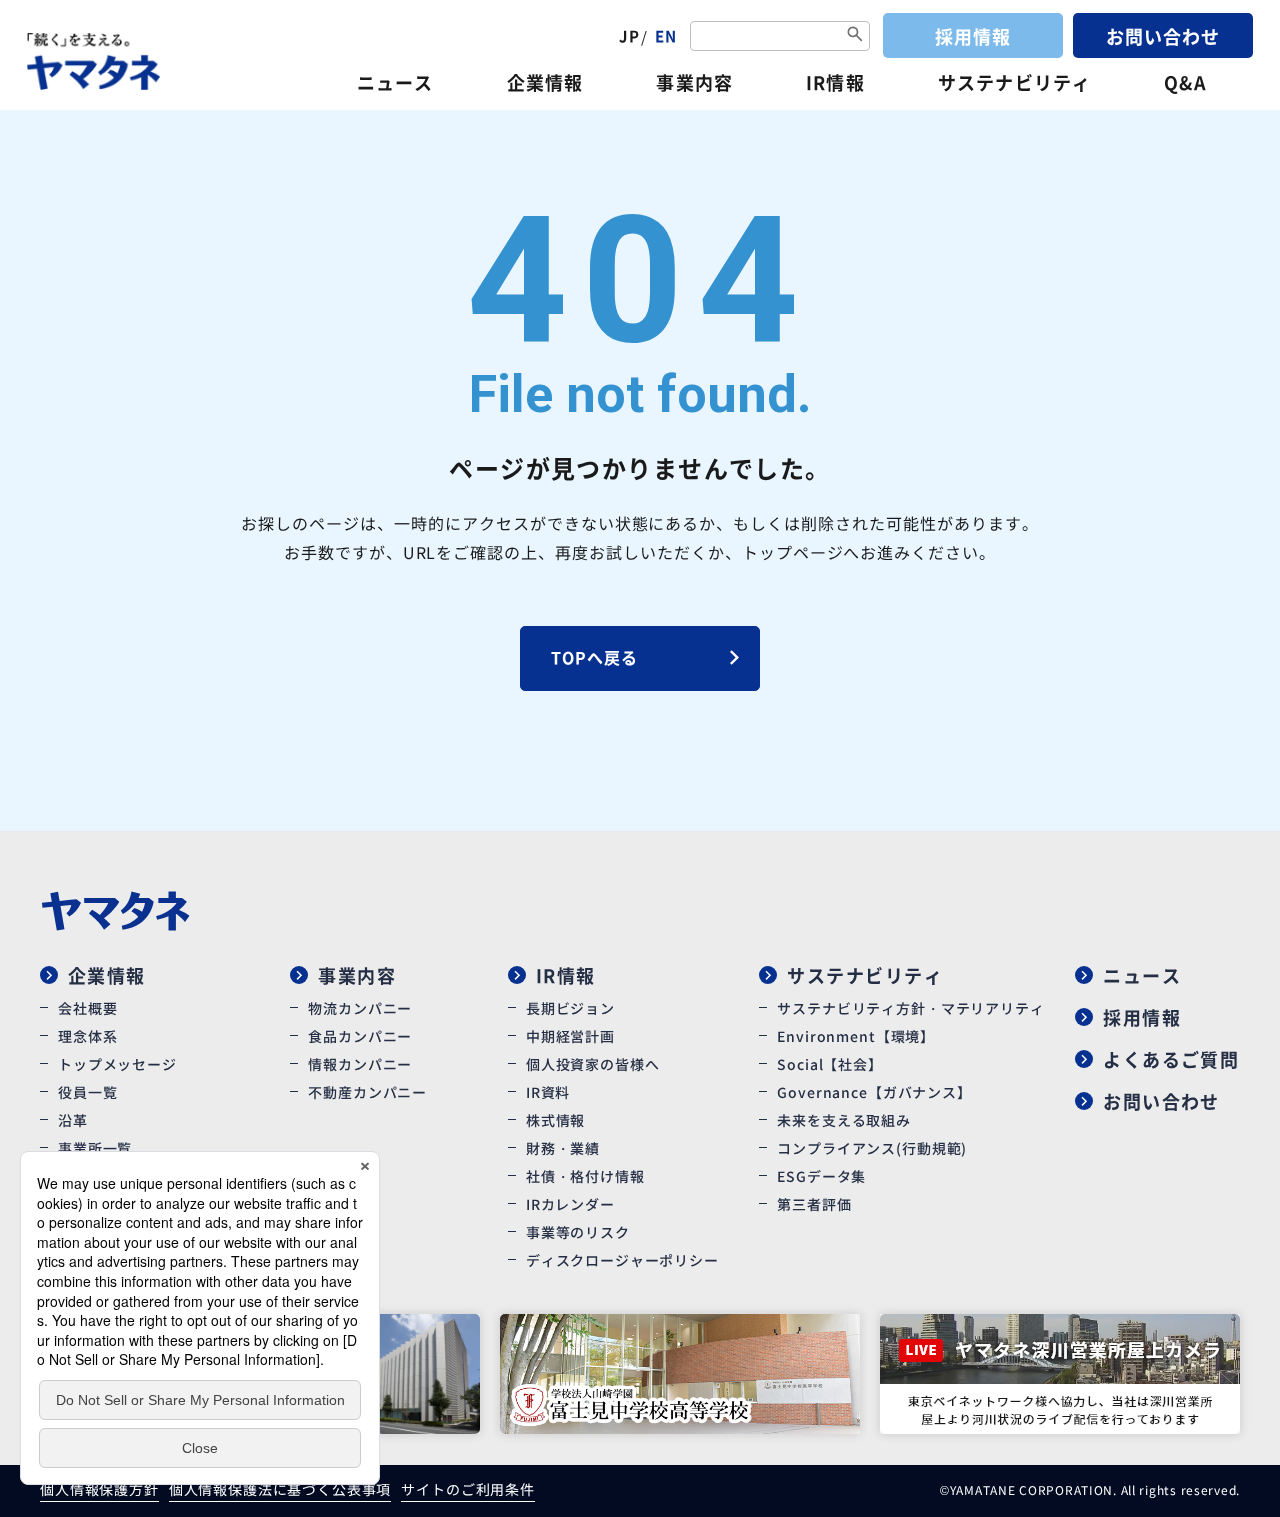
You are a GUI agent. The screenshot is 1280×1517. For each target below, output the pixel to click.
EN (666, 35)
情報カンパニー (360, 1064)
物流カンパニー (360, 1008)
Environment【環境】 (856, 1036)
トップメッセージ (117, 1064)
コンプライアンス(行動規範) (872, 1148)
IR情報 (835, 82)
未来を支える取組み (844, 1120)
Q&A (1185, 82)
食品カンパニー (360, 1036)
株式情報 (555, 1120)
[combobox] (780, 36)
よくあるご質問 (1171, 1059)
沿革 (73, 1120)
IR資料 (548, 1092)
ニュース (395, 82)
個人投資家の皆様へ (593, 1064)
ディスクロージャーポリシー (622, 1260)
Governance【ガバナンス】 (874, 1092)
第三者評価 (814, 1204)
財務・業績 (563, 1148)
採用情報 (973, 36)
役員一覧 (87, 1092)
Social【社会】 (829, 1064)
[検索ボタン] (855, 35)
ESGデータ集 (821, 1176)
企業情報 (545, 82)
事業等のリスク (578, 1232)
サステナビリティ (1014, 82)
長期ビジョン (570, 1008)
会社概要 (87, 1008)
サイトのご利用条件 (468, 1489)
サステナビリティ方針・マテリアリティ (910, 1008)
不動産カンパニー (367, 1092)
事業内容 (694, 82)
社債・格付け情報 (585, 1176)
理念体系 (87, 1036)
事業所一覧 (95, 1148)
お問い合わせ (1163, 36)
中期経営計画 (570, 1036)
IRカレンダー (570, 1204)
